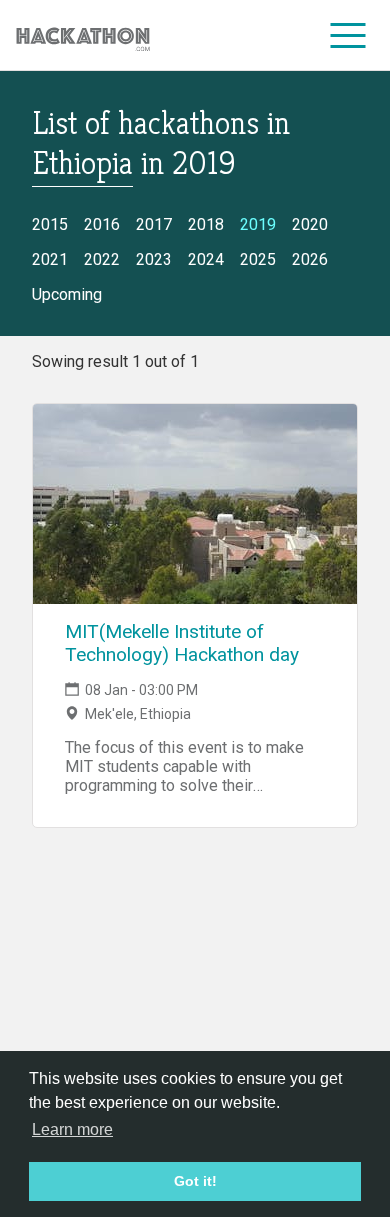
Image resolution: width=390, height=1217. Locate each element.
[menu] (348, 35)
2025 (258, 259)
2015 (50, 224)
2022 (102, 259)
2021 (50, 259)
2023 (154, 259)
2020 (310, 224)
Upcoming (67, 294)
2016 (102, 224)
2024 (206, 259)
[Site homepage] (83, 35)
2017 (154, 224)
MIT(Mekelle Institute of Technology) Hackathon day (182, 643)
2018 (206, 224)
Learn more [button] (72, 1129)
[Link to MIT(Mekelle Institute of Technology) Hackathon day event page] (195, 504)
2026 (310, 259)
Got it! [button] (195, 1181)
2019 (258, 224)
